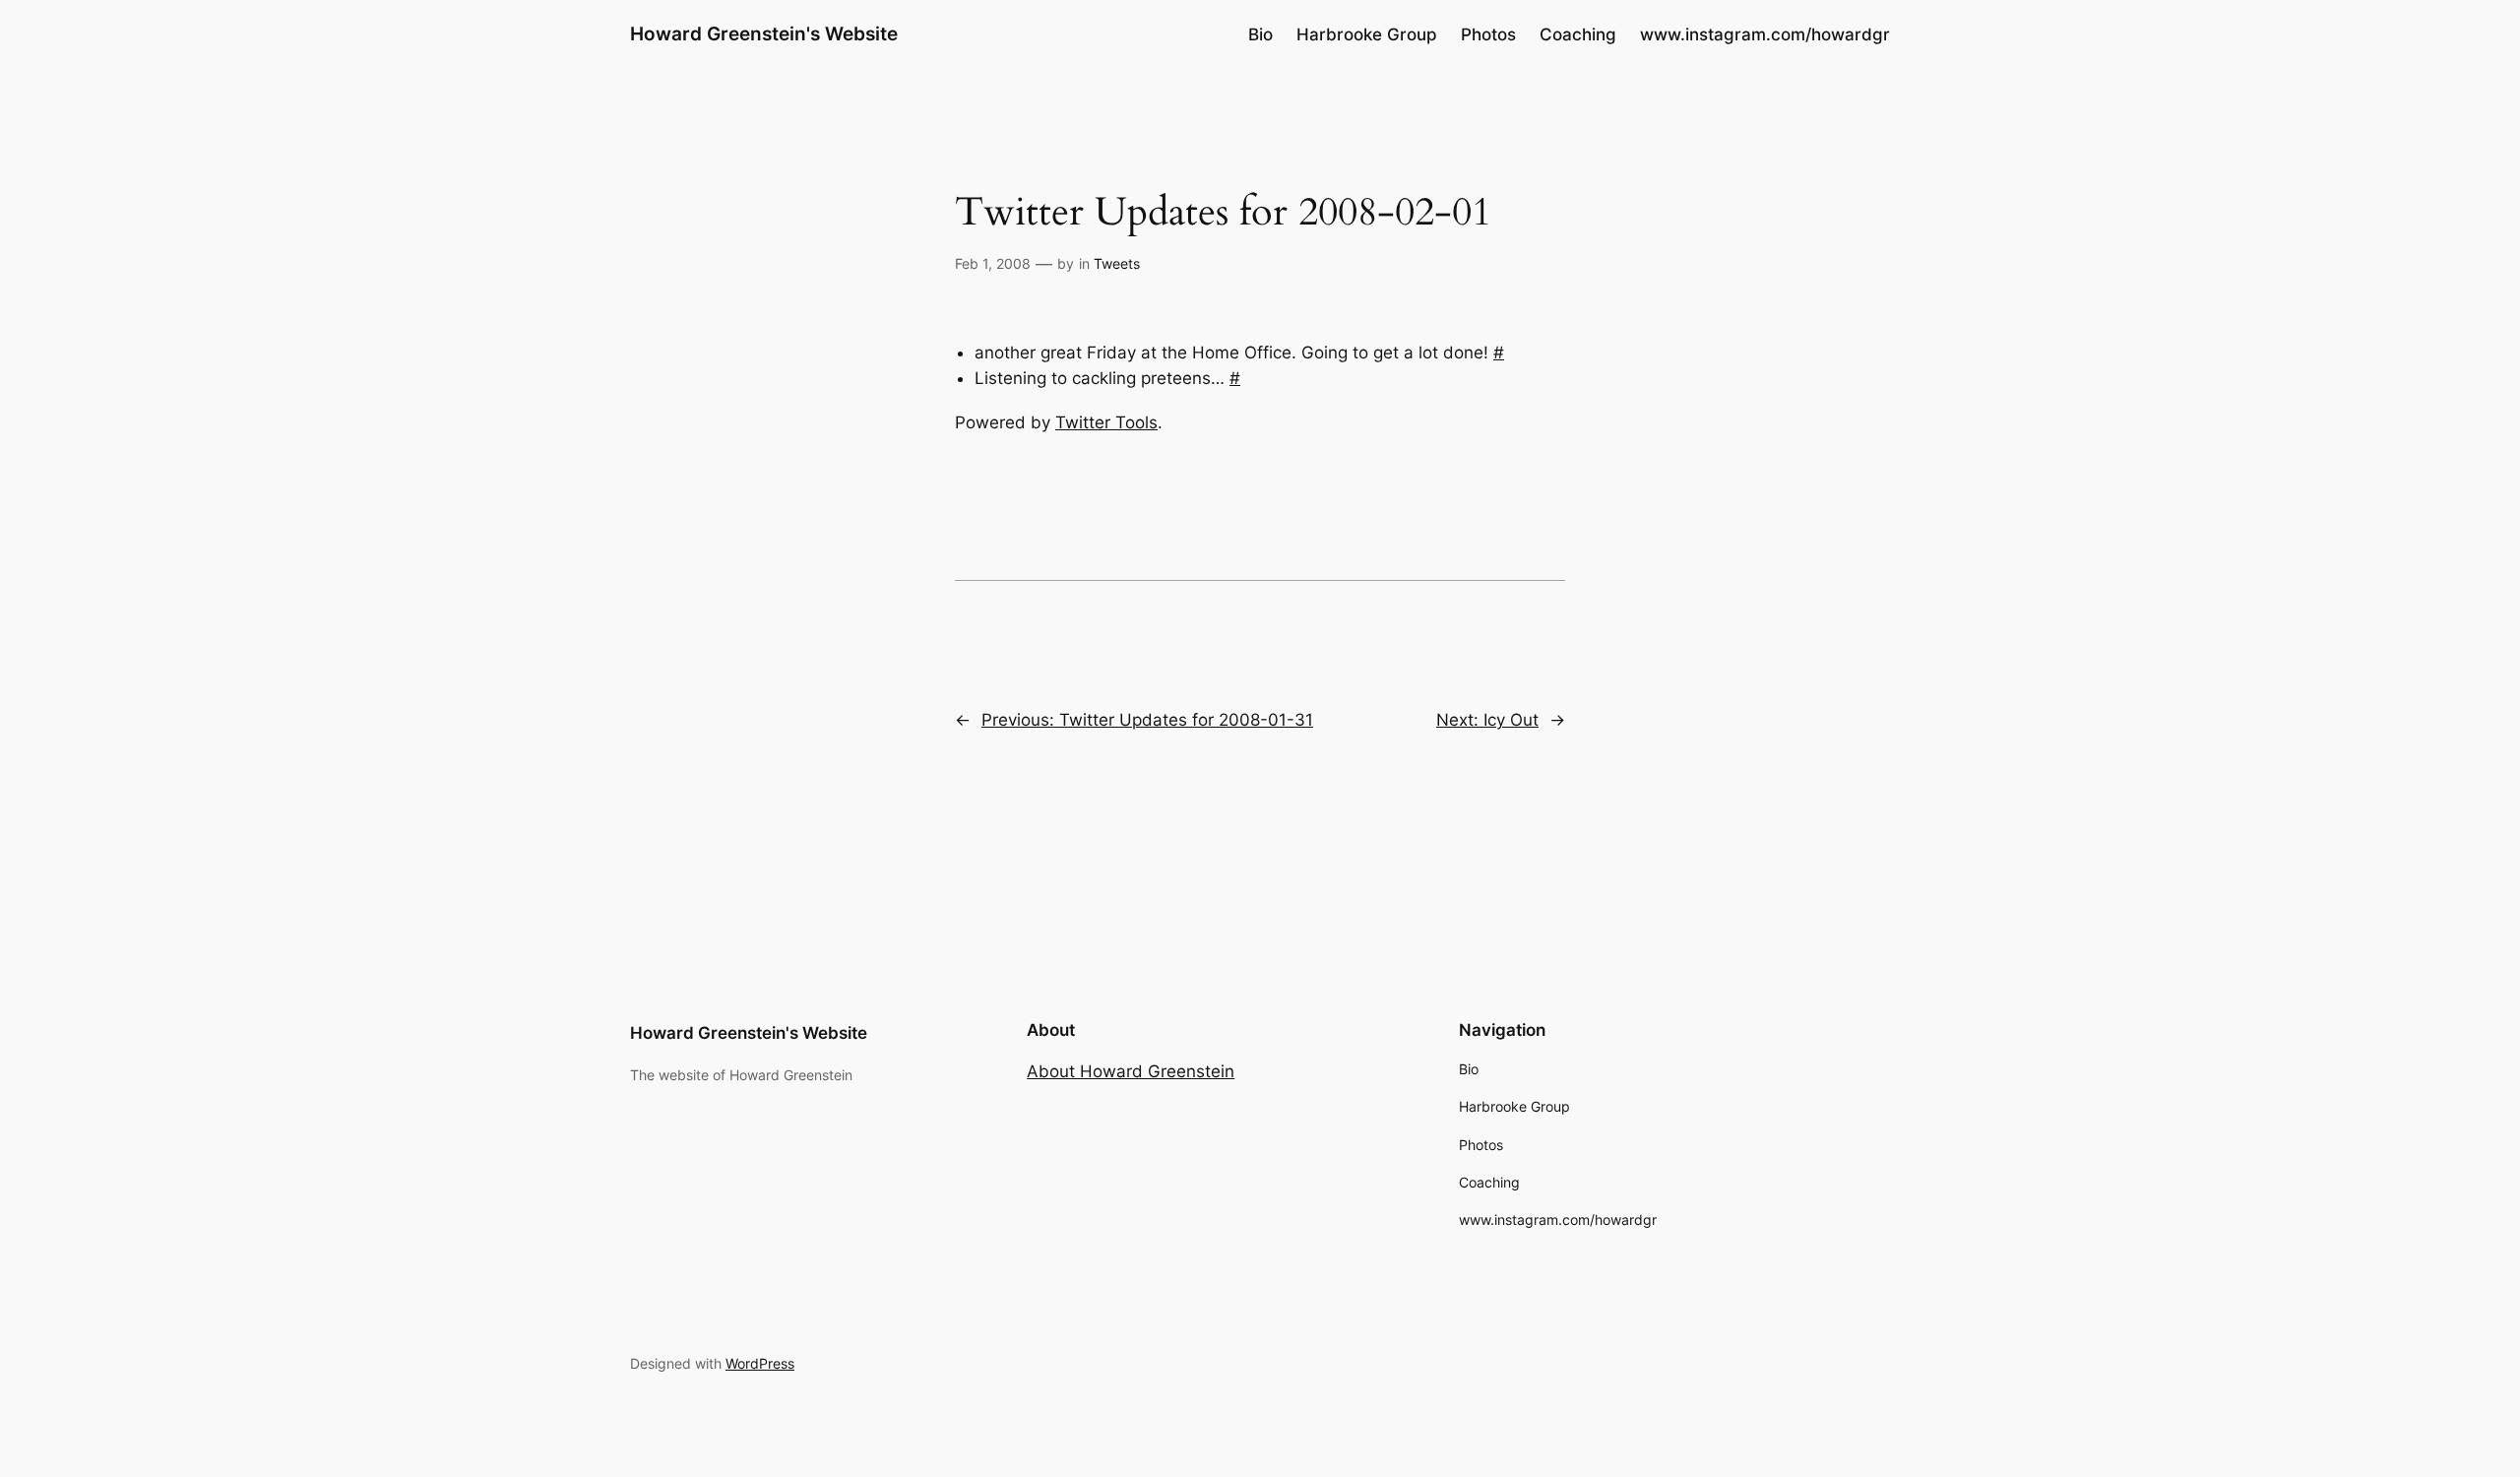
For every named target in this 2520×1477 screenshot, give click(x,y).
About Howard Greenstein (1131, 1071)
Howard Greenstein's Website (764, 33)
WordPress (760, 1363)
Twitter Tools (1106, 422)
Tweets (1117, 263)
